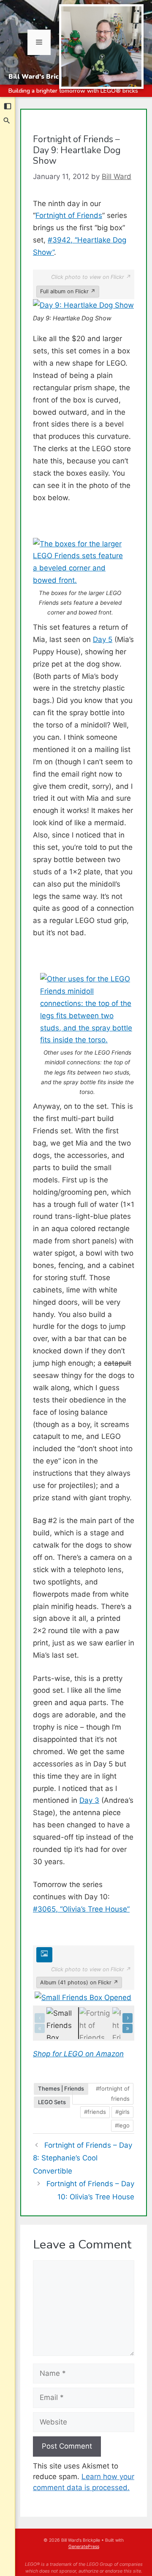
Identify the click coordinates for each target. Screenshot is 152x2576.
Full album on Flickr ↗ (68, 291)
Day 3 (89, 1800)
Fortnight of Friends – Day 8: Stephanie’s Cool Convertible (83, 2158)
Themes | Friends (61, 2088)
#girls (122, 2112)
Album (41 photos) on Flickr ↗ (79, 1982)
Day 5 (103, 639)
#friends (95, 2112)
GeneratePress (84, 2547)
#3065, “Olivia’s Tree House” (81, 1909)
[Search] (7, 121)
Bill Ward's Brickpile (42, 77)
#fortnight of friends (113, 2094)
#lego (122, 2125)
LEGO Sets (52, 2102)
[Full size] (44, 1955)
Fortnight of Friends (69, 215)
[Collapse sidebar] (8, 106)
